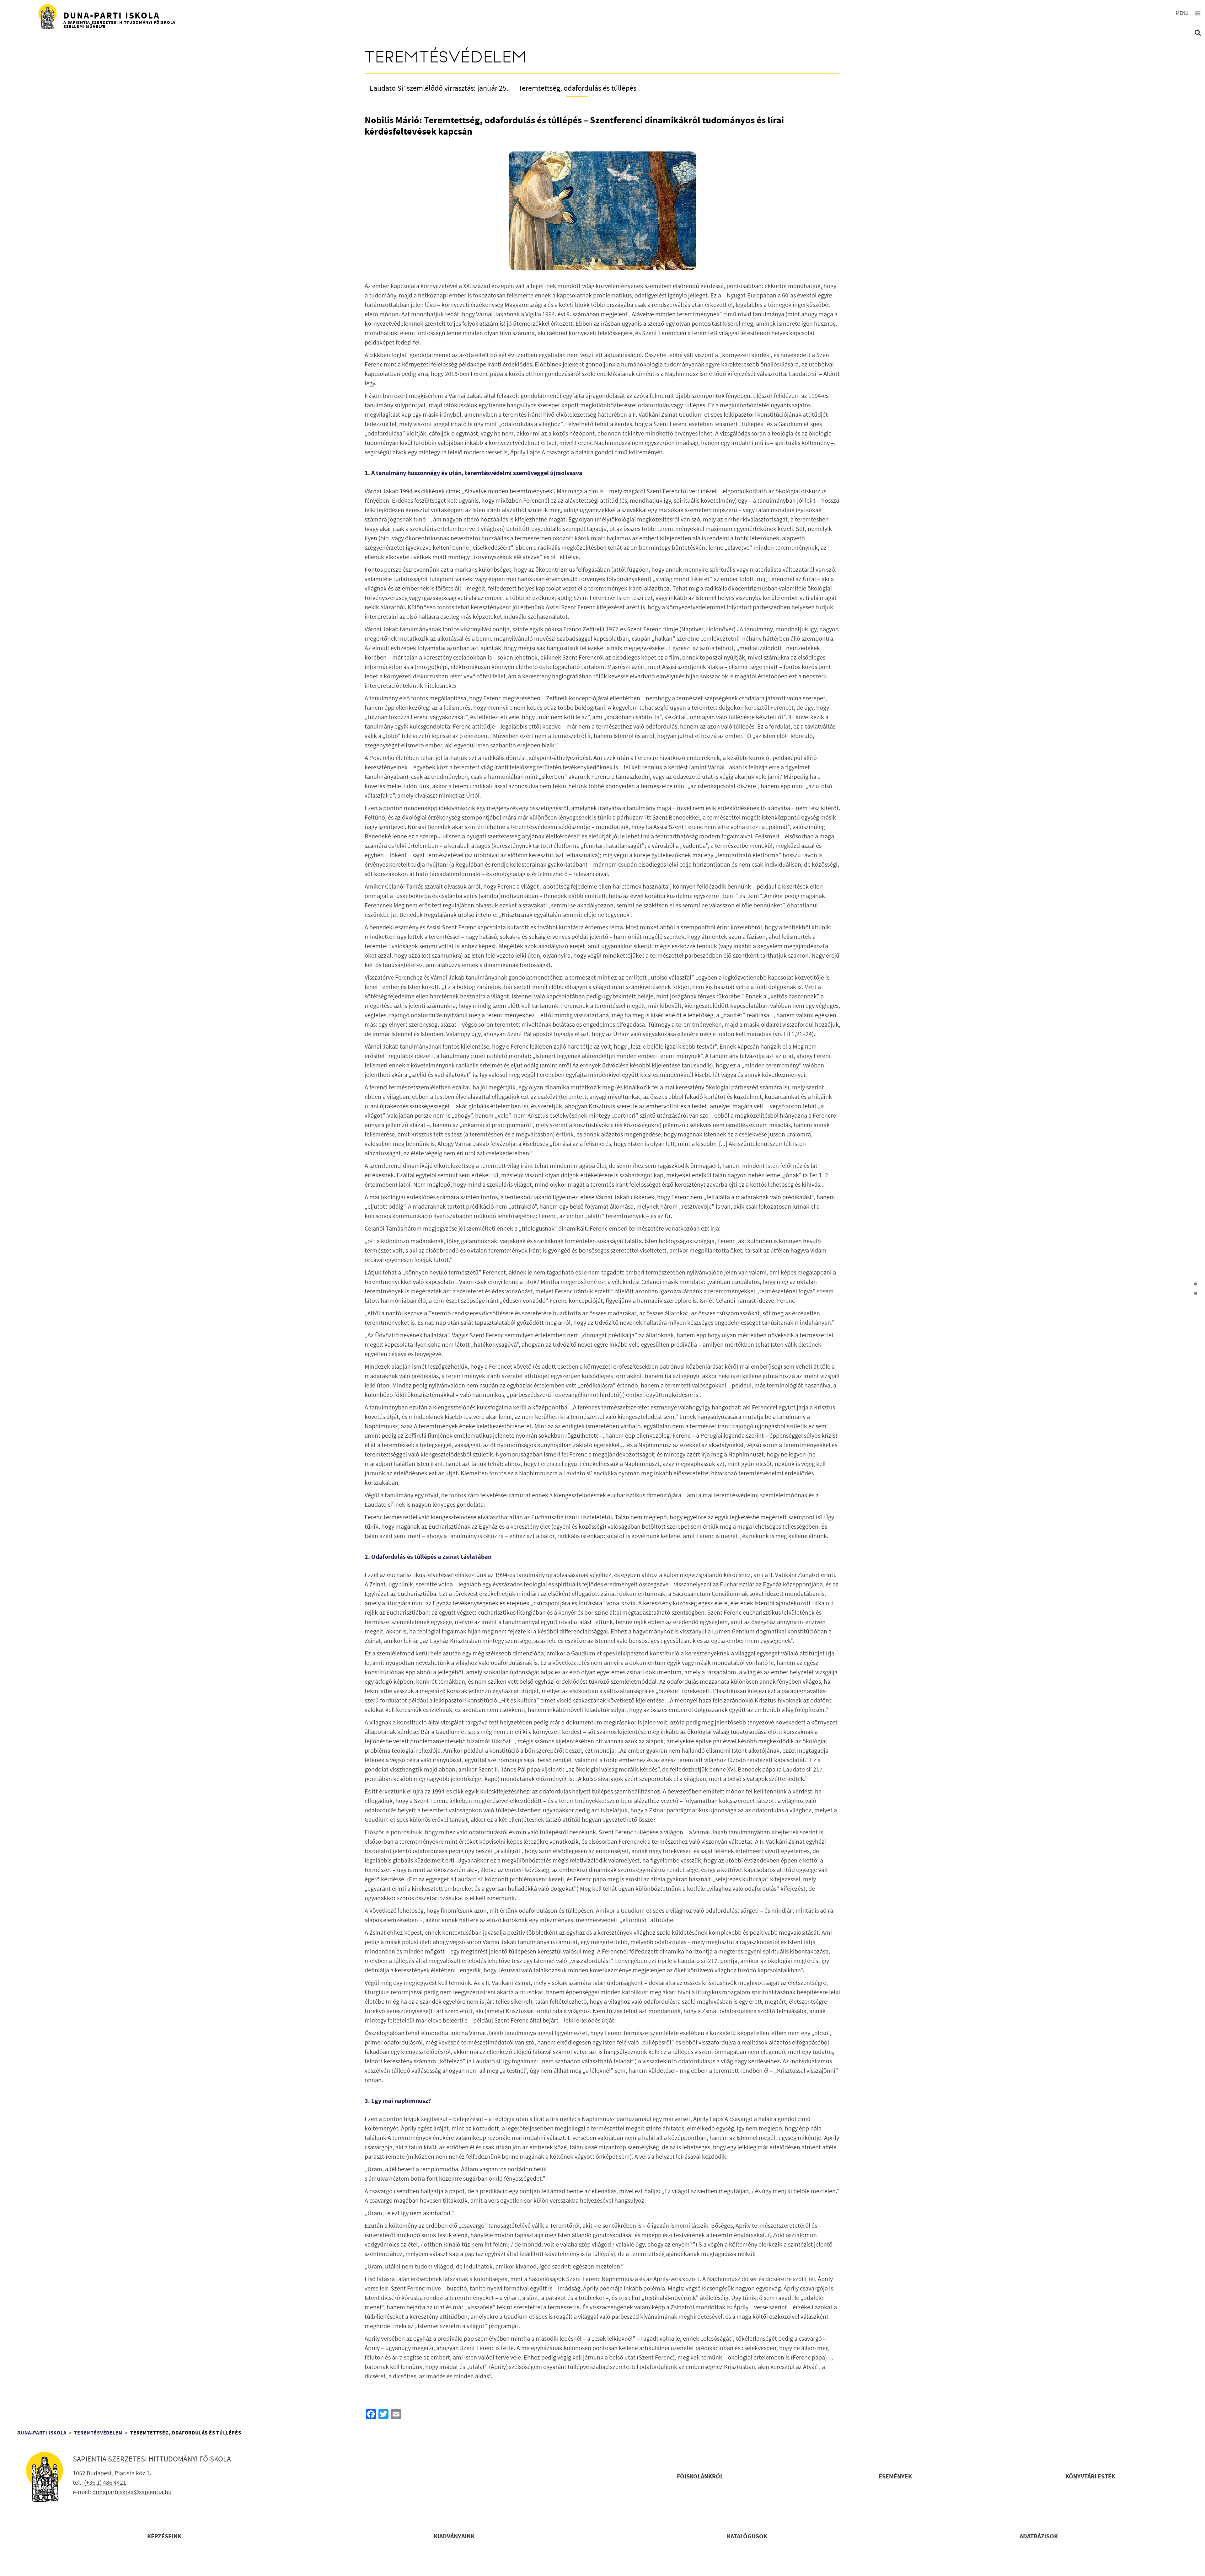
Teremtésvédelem (98, 2433)
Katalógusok (747, 2537)
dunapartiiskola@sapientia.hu (132, 2492)
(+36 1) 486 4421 (105, 2483)
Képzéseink (164, 2537)
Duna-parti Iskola (42, 2433)
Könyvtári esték (1090, 2477)
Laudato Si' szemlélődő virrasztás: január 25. (439, 88)
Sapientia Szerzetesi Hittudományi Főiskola (152, 2459)
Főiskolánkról (700, 2477)
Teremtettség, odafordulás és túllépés (577, 88)
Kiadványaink (454, 2537)
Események (895, 2477)
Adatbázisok (1039, 2537)
